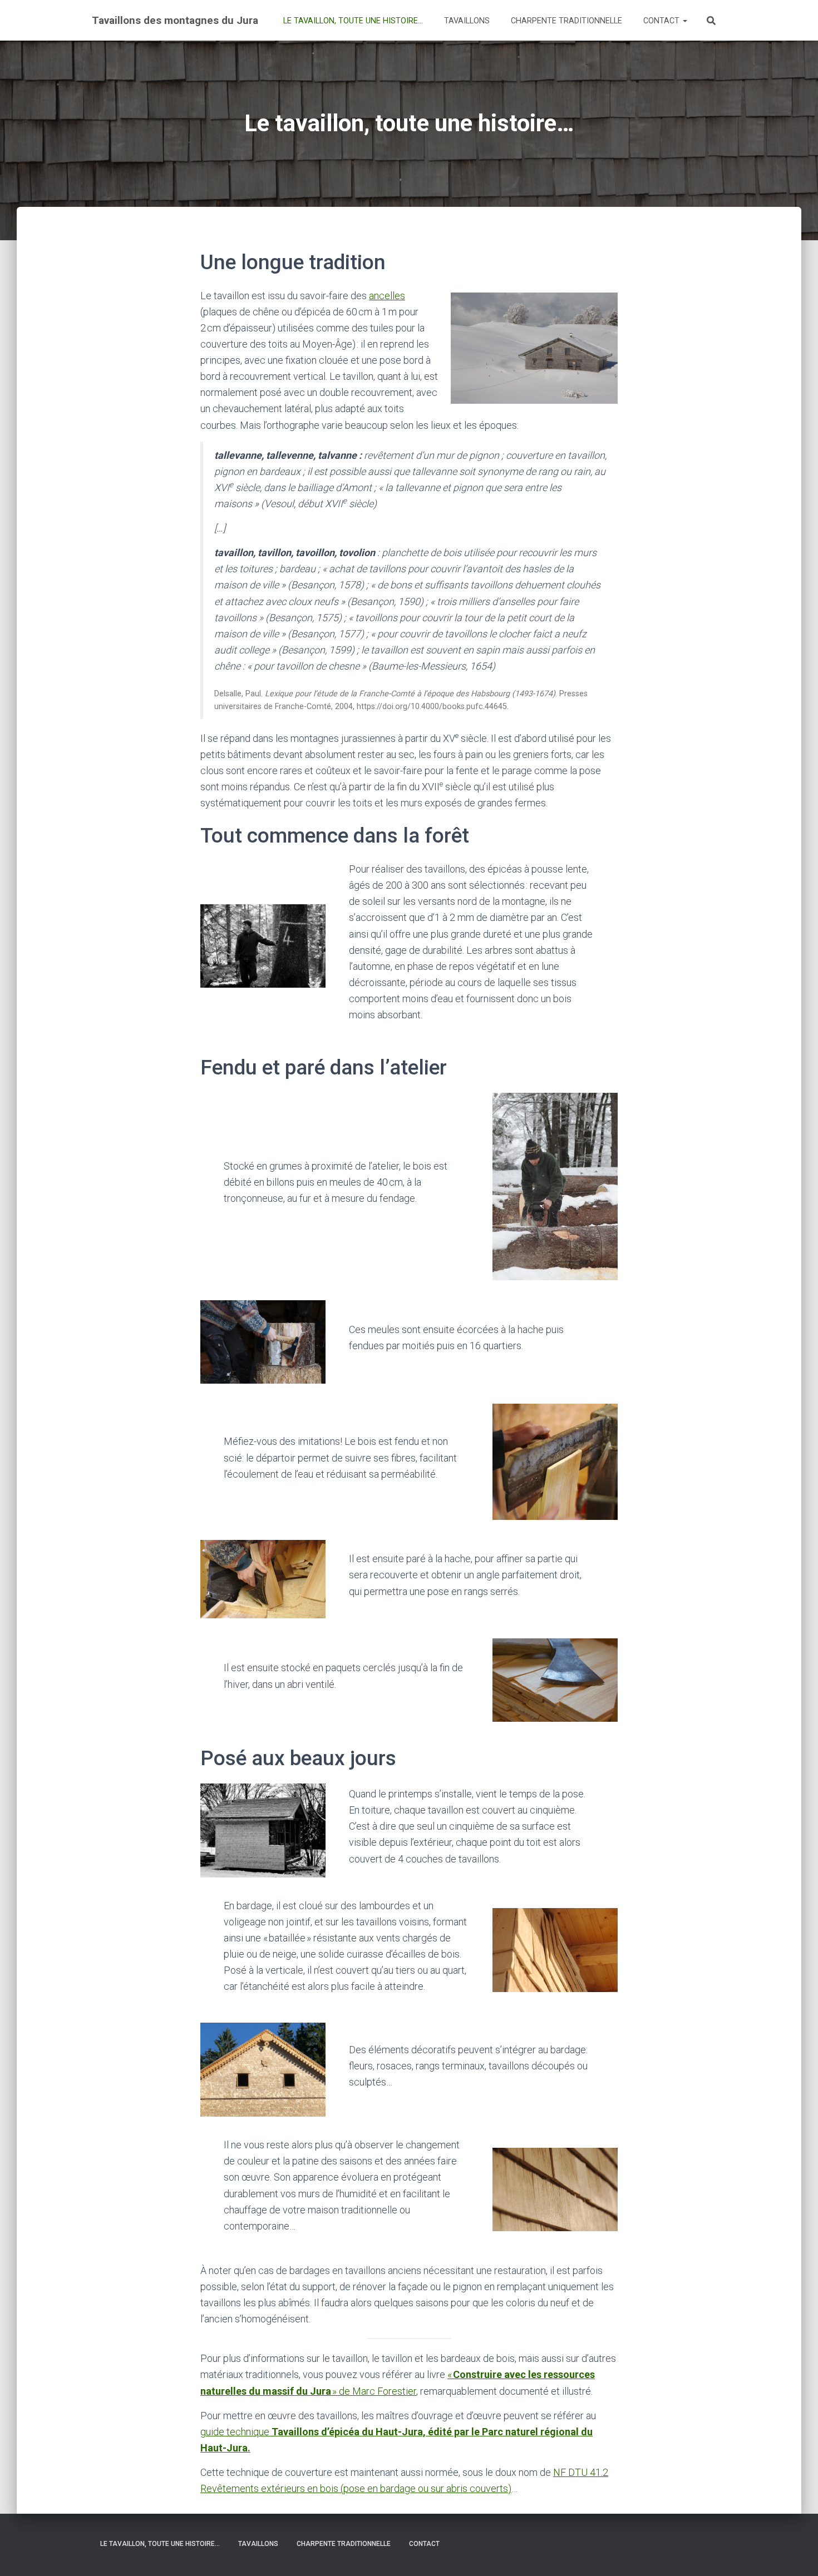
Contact (661, 21)
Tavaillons (466, 21)
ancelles (387, 296)
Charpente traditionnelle (565, 21)
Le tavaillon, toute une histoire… (352, 21)
